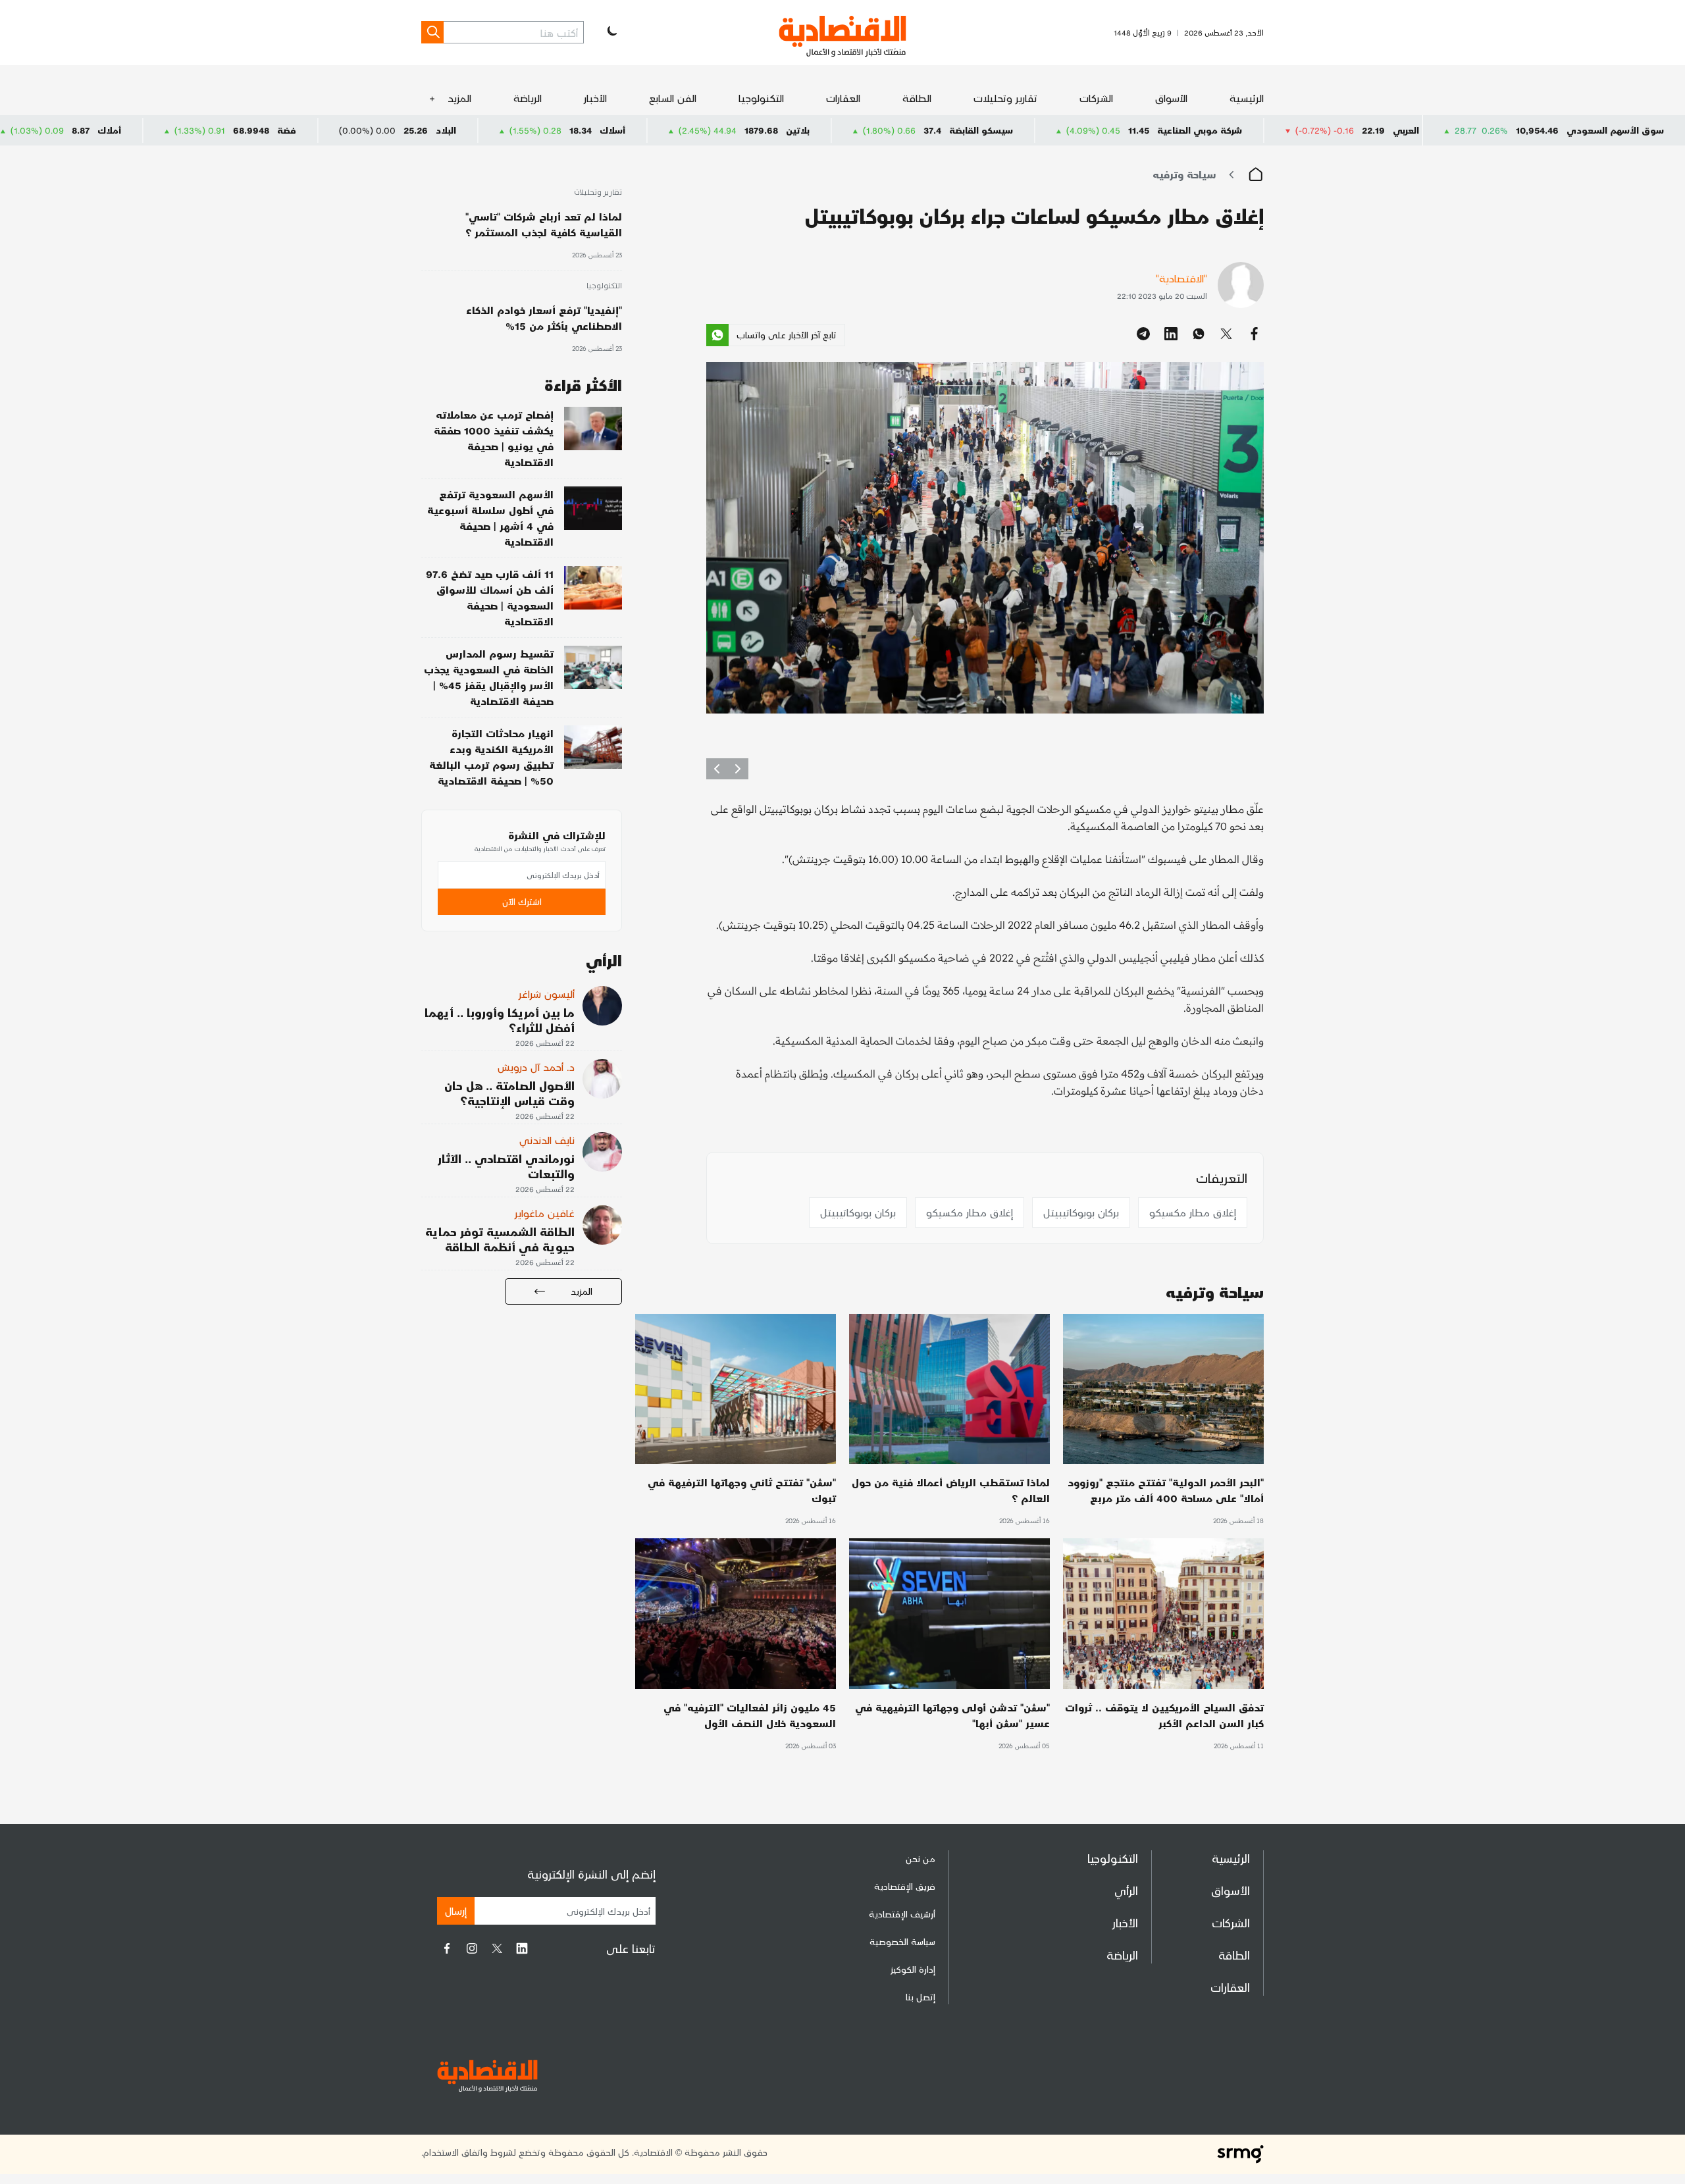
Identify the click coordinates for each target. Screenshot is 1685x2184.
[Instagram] (472, 1948)
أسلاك (772, 130)
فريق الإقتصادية (905, 1886)
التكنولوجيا (761, 98)
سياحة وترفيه (1184, 174)
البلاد (605, 130)
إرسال (456, 1911)
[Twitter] (497, 1948)
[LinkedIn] (522, 1948)
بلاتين (957, 130)
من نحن (920, 1859)
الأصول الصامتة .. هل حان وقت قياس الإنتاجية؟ (509, 1093)
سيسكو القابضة (1140, 130)
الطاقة (917, 98)
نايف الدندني (547, 1140)
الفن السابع (673, 98)
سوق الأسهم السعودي (1615, 130)
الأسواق (1171, 98)
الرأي (1126, 1890)
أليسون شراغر (547, 994)
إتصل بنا (920, 1997)
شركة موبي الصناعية (1359, 130)
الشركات (1096, 98)
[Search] (432, 32)
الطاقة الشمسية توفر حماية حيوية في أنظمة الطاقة (500, 1239)
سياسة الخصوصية (902, 1941)
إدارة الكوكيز (913, 1969)
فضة (446, 130)
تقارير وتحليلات (1005, 98)
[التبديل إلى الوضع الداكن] (611, 32)
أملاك (269, 130)
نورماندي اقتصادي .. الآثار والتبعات (506, 1166)
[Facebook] (447, 1948)
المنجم (103, 130)
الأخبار (595, 98)
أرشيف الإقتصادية (902, 1914)
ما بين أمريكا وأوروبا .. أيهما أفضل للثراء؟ (500, 1020)
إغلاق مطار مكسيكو (1193, 1212)
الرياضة (528, 98)
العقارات (843, 98)
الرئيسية (1247, 98)
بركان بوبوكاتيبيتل (1081, 1212)
